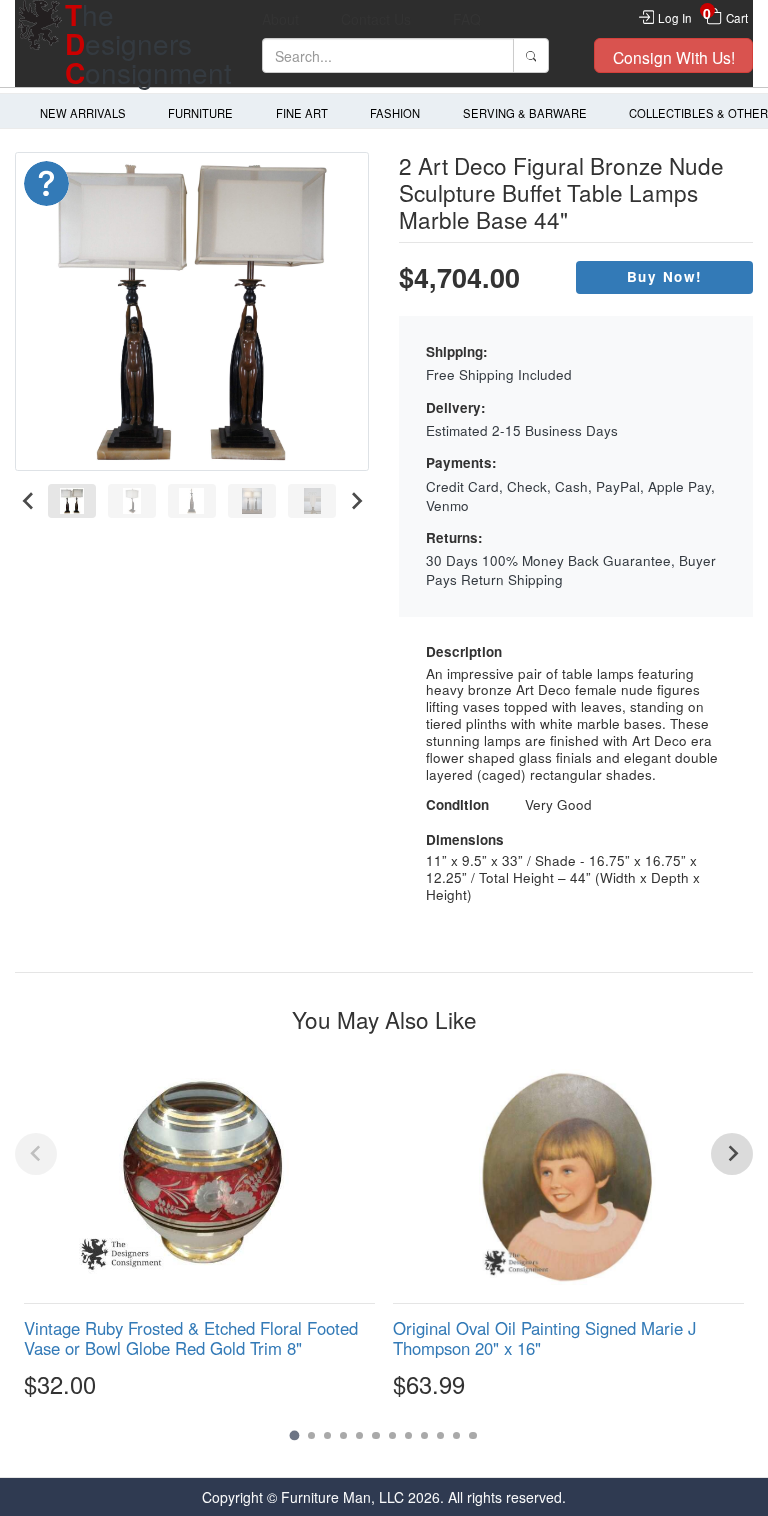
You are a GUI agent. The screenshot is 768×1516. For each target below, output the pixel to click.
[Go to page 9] (424, 1435)
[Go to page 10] (440, 1435)
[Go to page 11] (456, 1435)
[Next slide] (355, 501)
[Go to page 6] (375, 1435)
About (280, 19)
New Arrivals (83, 113)
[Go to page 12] (472, 1435)
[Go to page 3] (327, 1435)
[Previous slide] (36, 1154)
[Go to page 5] (359, 1435)
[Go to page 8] (408, 1435)
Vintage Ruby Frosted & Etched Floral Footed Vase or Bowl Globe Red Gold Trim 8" (191, 1338)
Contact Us (376, 19)
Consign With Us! (674, 57)
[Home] (40, 43)
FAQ (467, 19)
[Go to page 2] (311, 1435)
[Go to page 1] (295, 1435)
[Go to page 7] (392, 1435)
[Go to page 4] (343, 1435)
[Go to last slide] (28, 501)
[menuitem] (72, 501)
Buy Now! (665, 276)
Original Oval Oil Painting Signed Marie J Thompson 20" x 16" (544, 1338)
